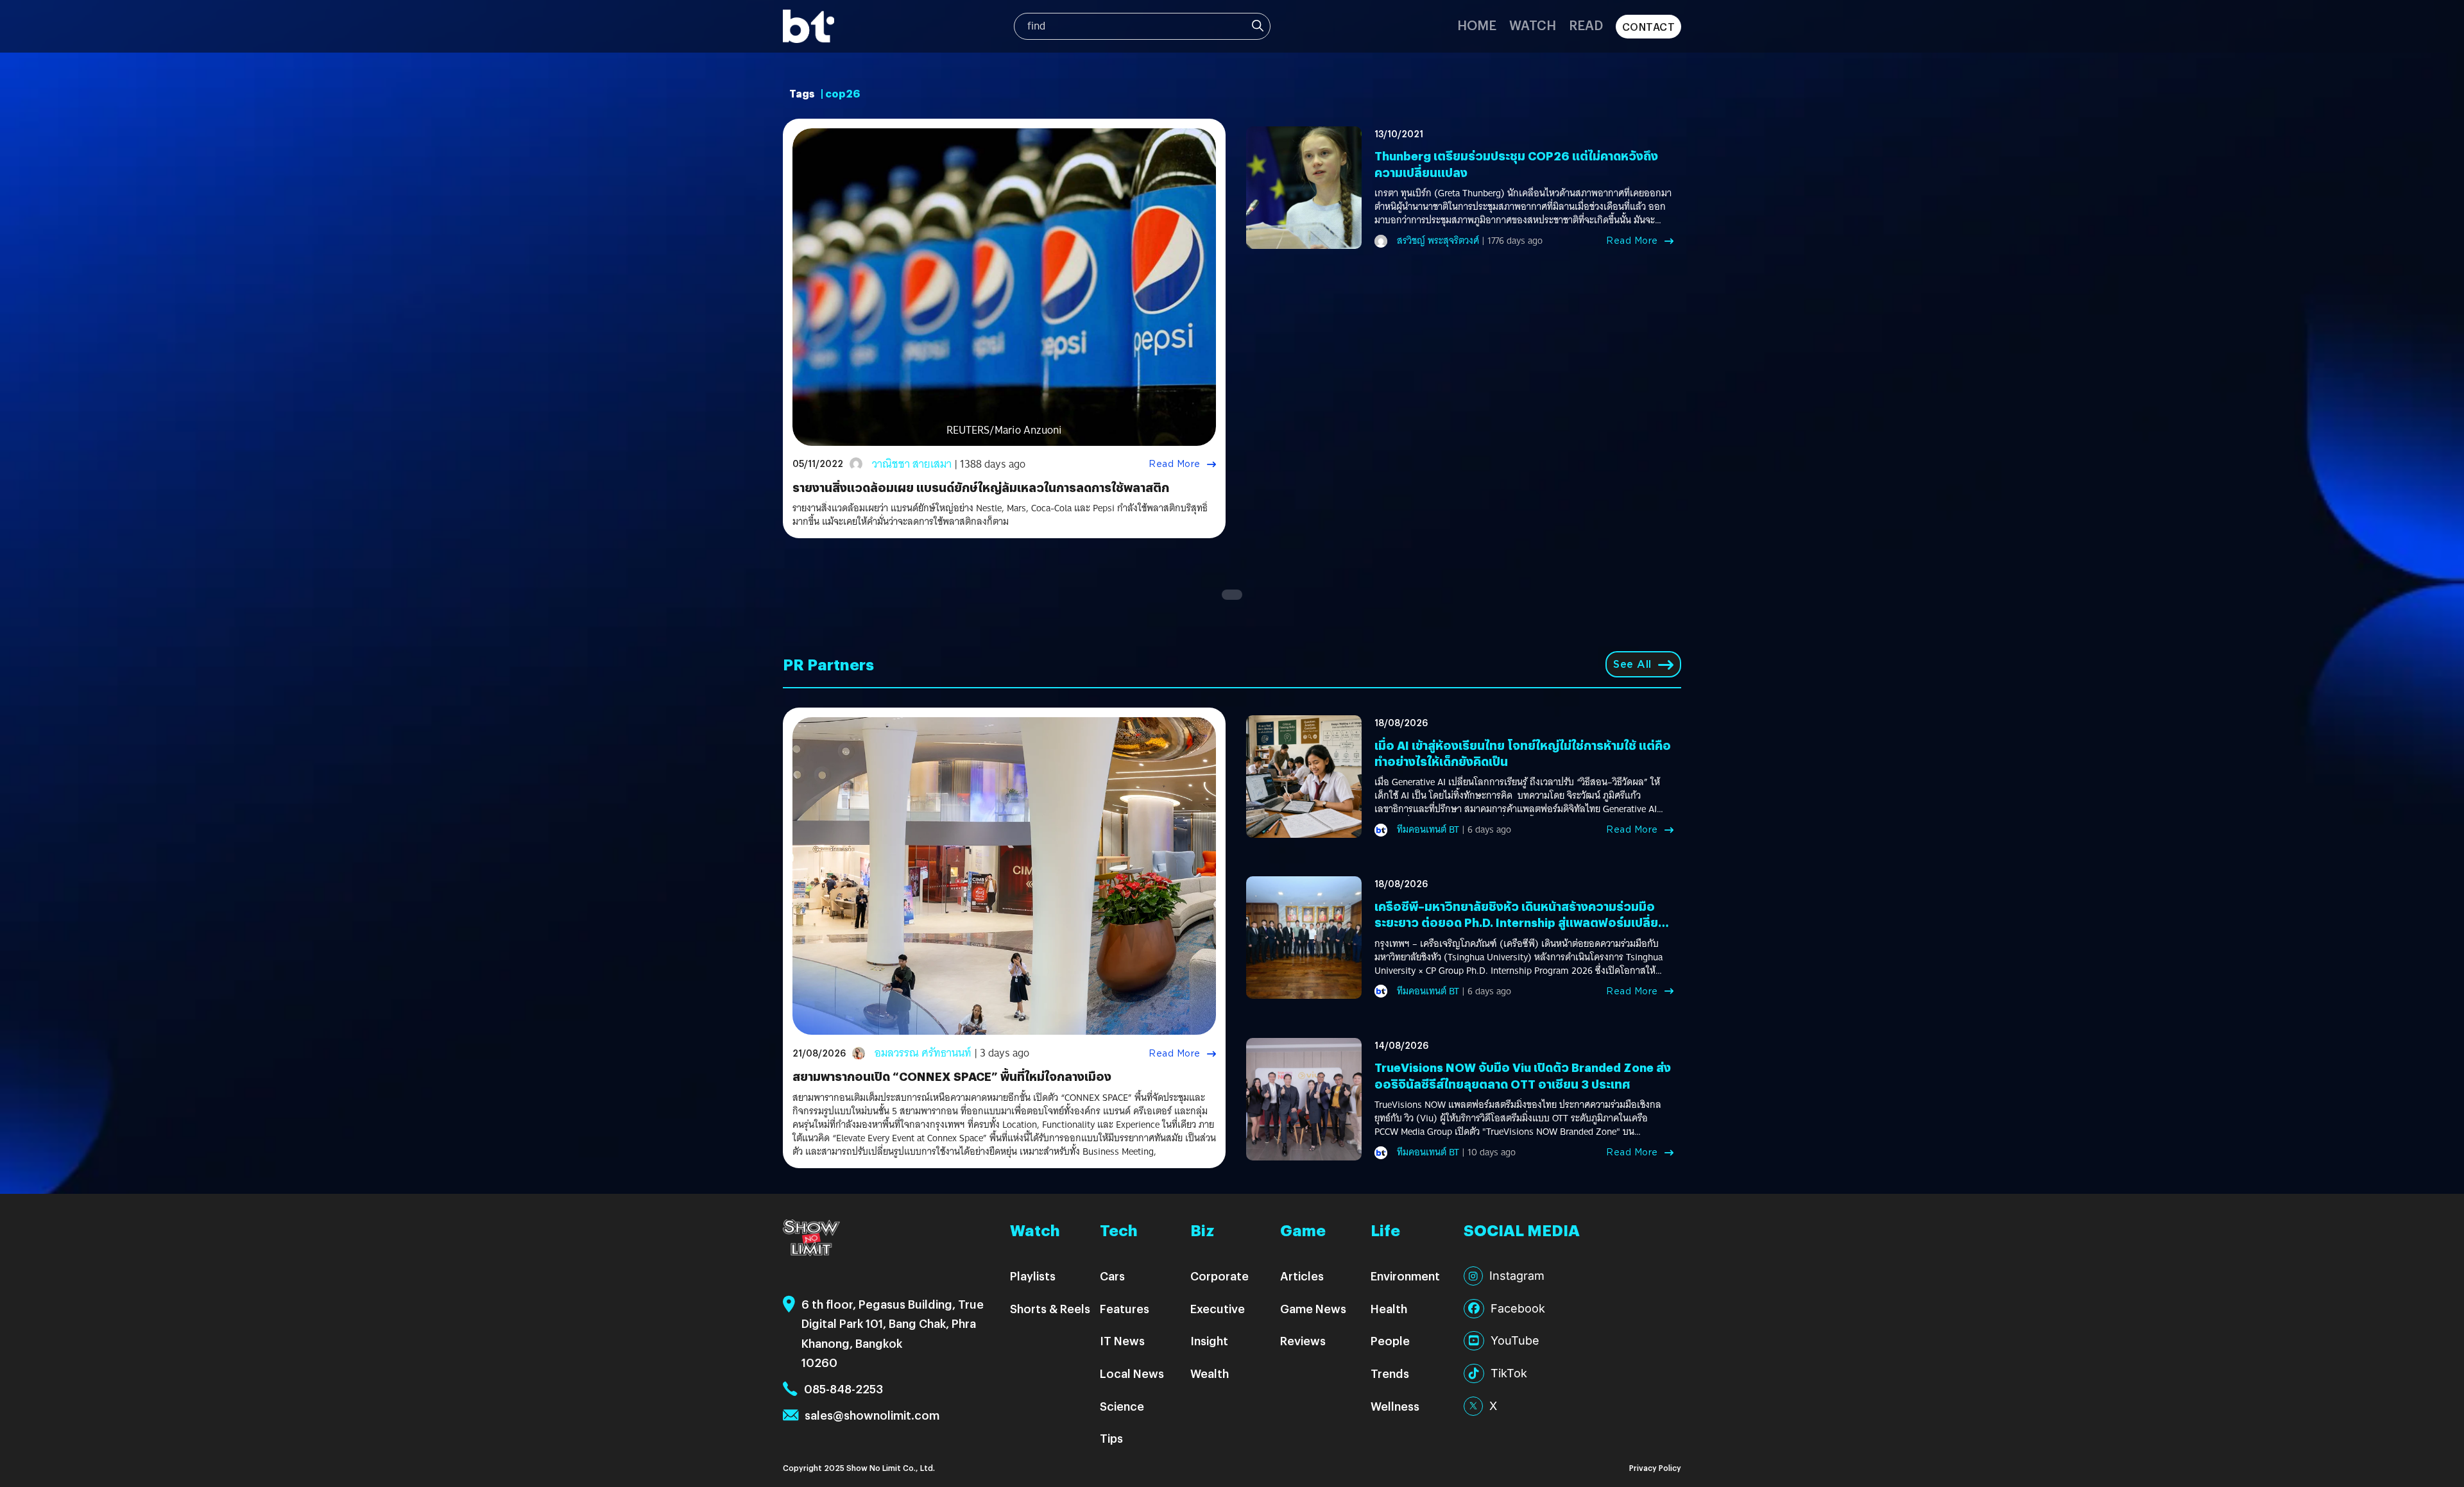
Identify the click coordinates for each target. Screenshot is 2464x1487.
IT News (1122, 1340)
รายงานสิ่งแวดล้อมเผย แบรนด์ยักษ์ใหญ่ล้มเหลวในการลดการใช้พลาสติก (981, 487)
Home (1477, 25)
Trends (1390, 1373)
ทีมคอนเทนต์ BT (1428, 829)
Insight (1209, 1340)
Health (1389, 1308)
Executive (1218, 1308)
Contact (1649, 27)
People (1390, 1340)
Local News (1132, 1373)
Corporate (1219, 1276)
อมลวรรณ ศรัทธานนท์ (923, 1053)
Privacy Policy (1655, 1467)
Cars (1112, 1276)
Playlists (1033, 1276)
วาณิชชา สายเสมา (912, 464)
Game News (1313, 1308)
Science (1122, 1406)
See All (1632, 664)
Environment (1405, 1276)
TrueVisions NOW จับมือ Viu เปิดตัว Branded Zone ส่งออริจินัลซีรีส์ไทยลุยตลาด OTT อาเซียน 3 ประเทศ (1523, 1075)
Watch (1533, 25)
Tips (1111, 1438)
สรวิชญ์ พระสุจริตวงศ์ (1438, 241)
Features (1125, 1308)
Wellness (1395, 1406)
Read (1586, 25)
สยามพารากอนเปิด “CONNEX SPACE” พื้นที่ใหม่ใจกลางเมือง (952, 1076)
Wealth (1210, 1373)
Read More (1175, 464)
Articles (1302, 1276)
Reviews (1303, 1340)
